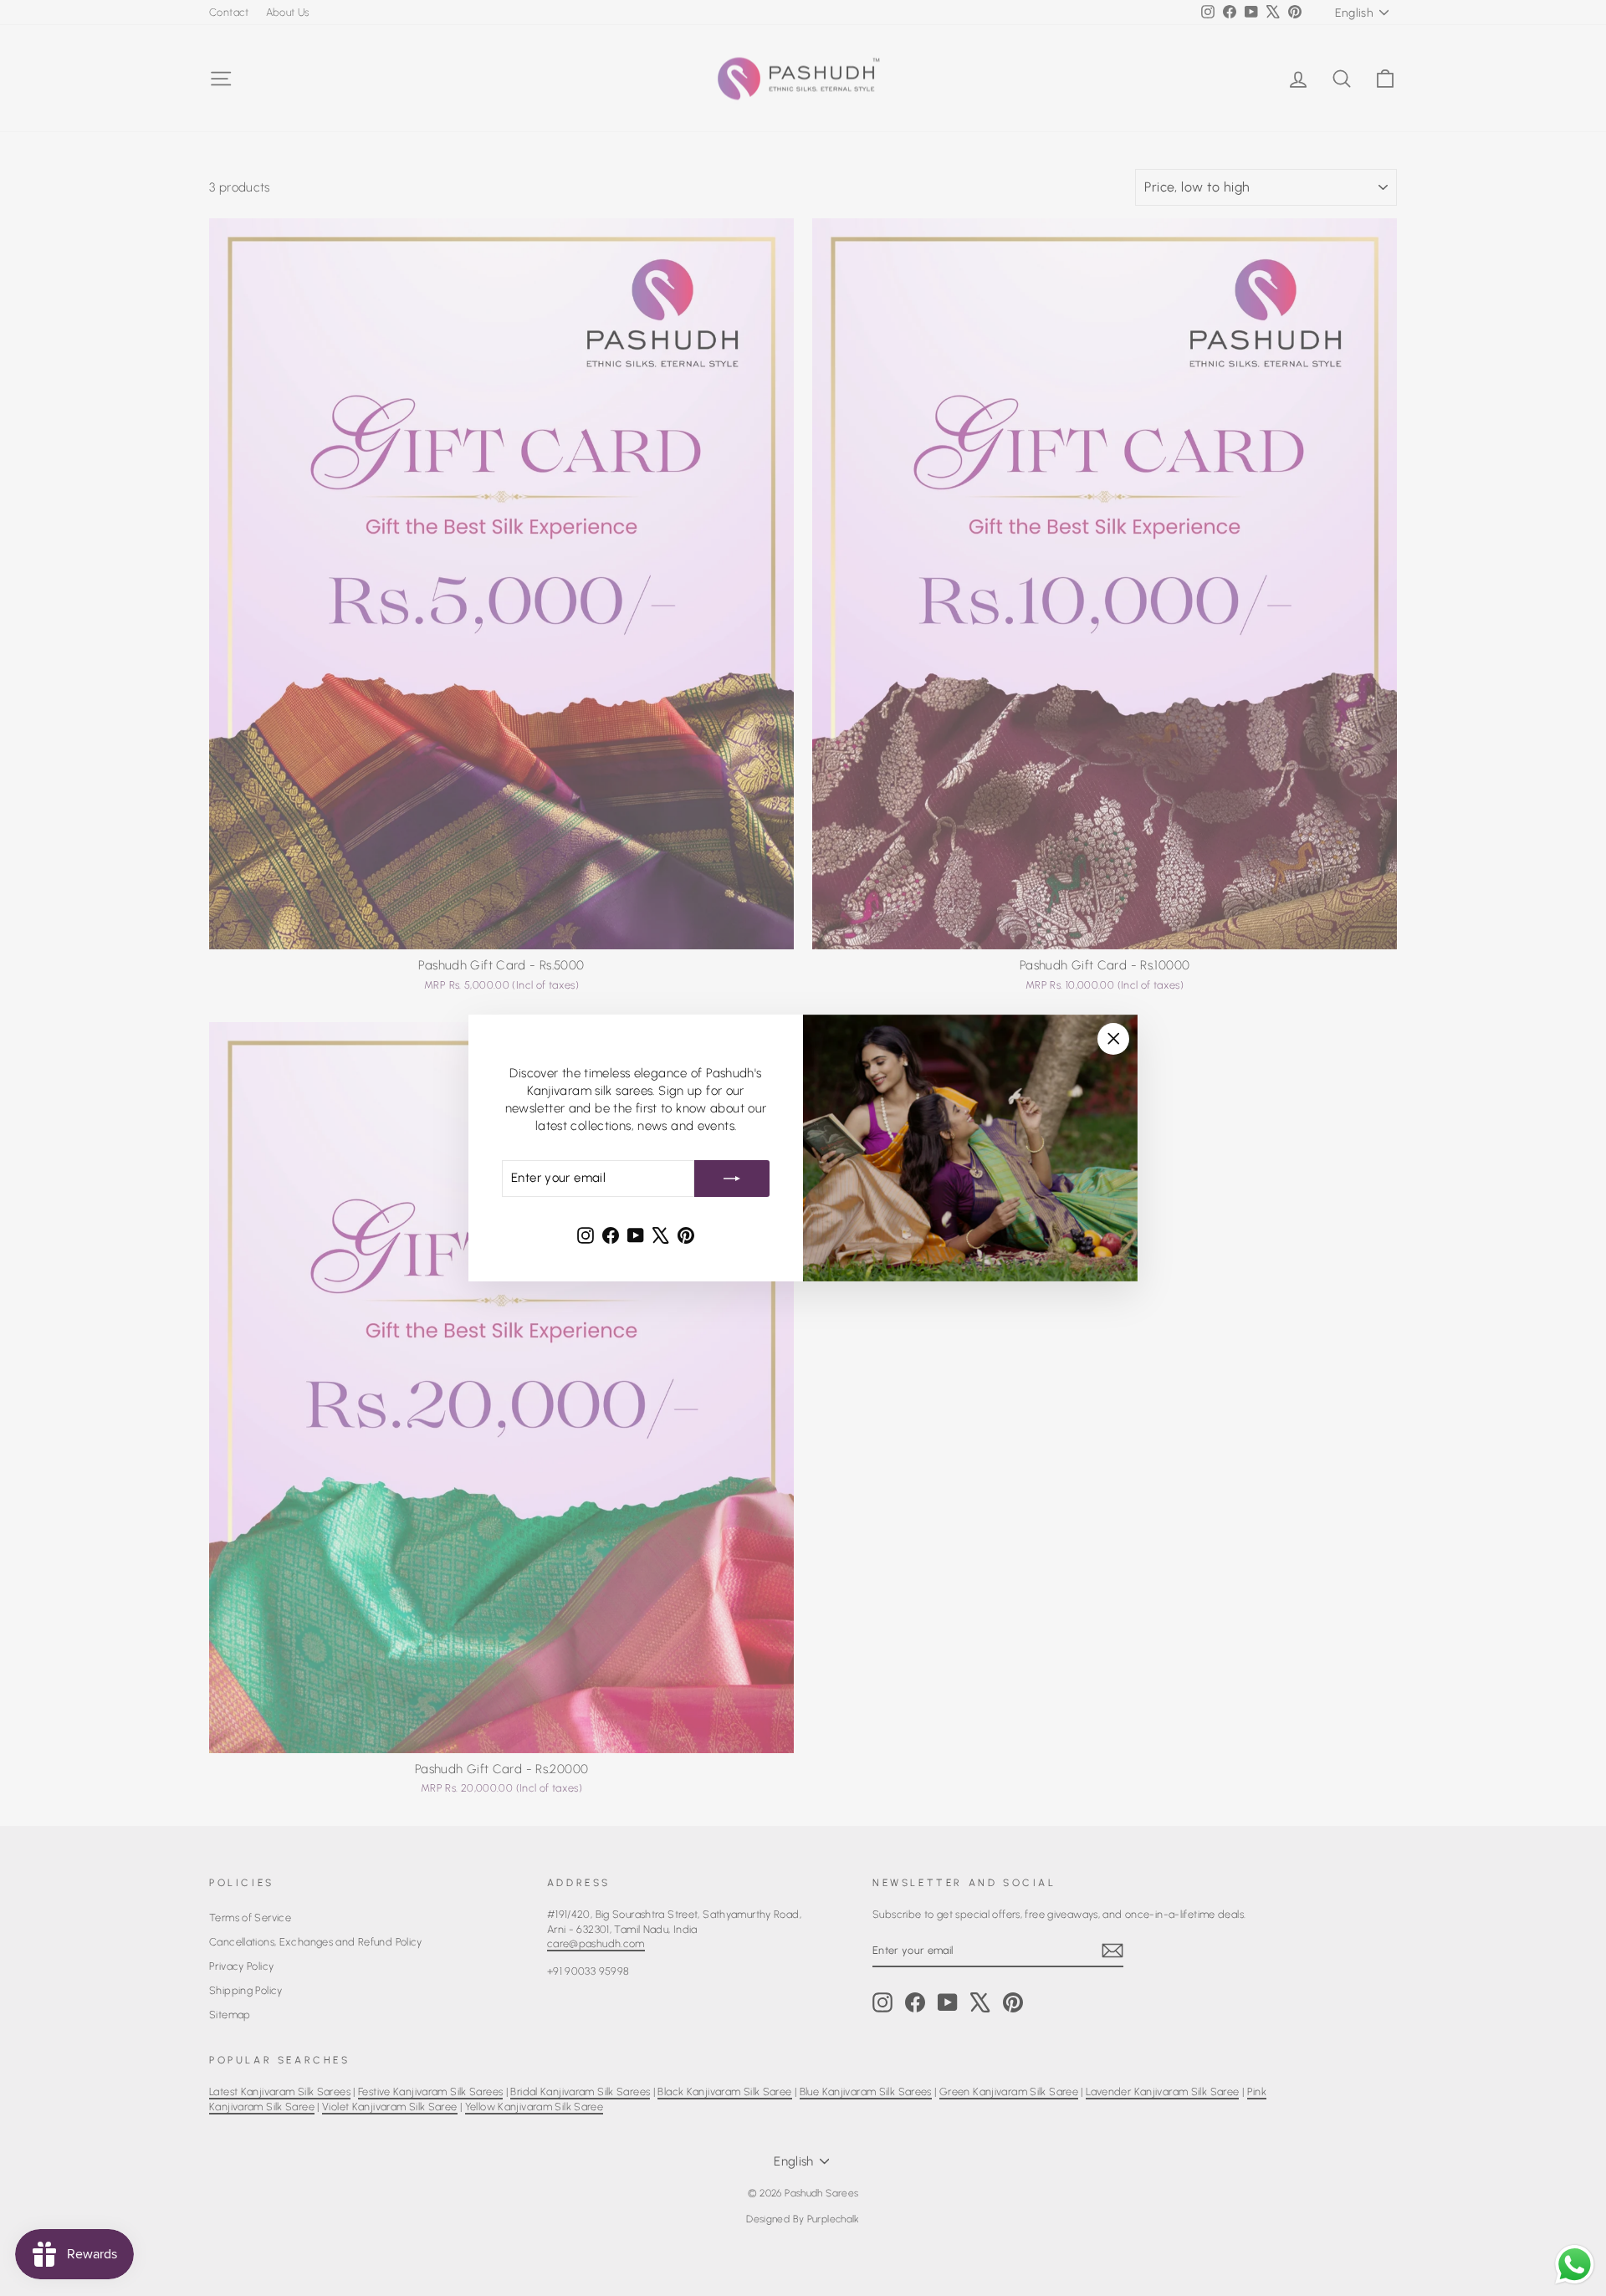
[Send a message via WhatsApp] (1575, 2265)
